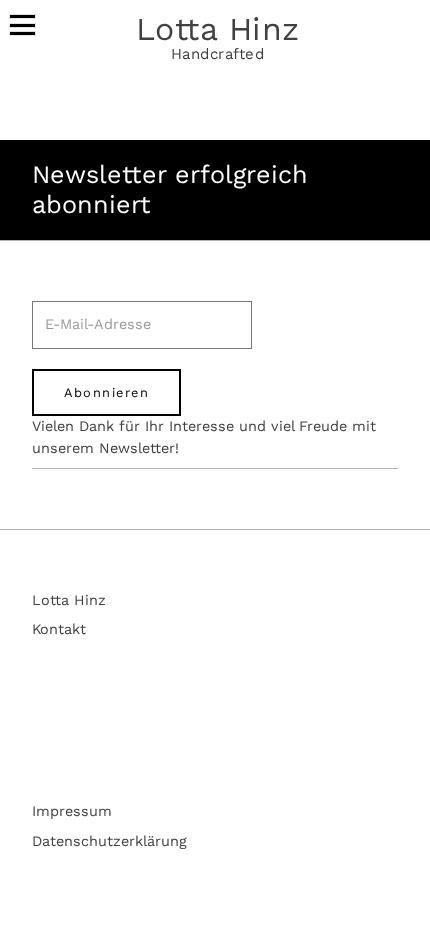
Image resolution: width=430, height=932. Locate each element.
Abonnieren (106, 392)
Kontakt (59, 629)
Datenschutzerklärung (109, 841)
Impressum (72, 811)
